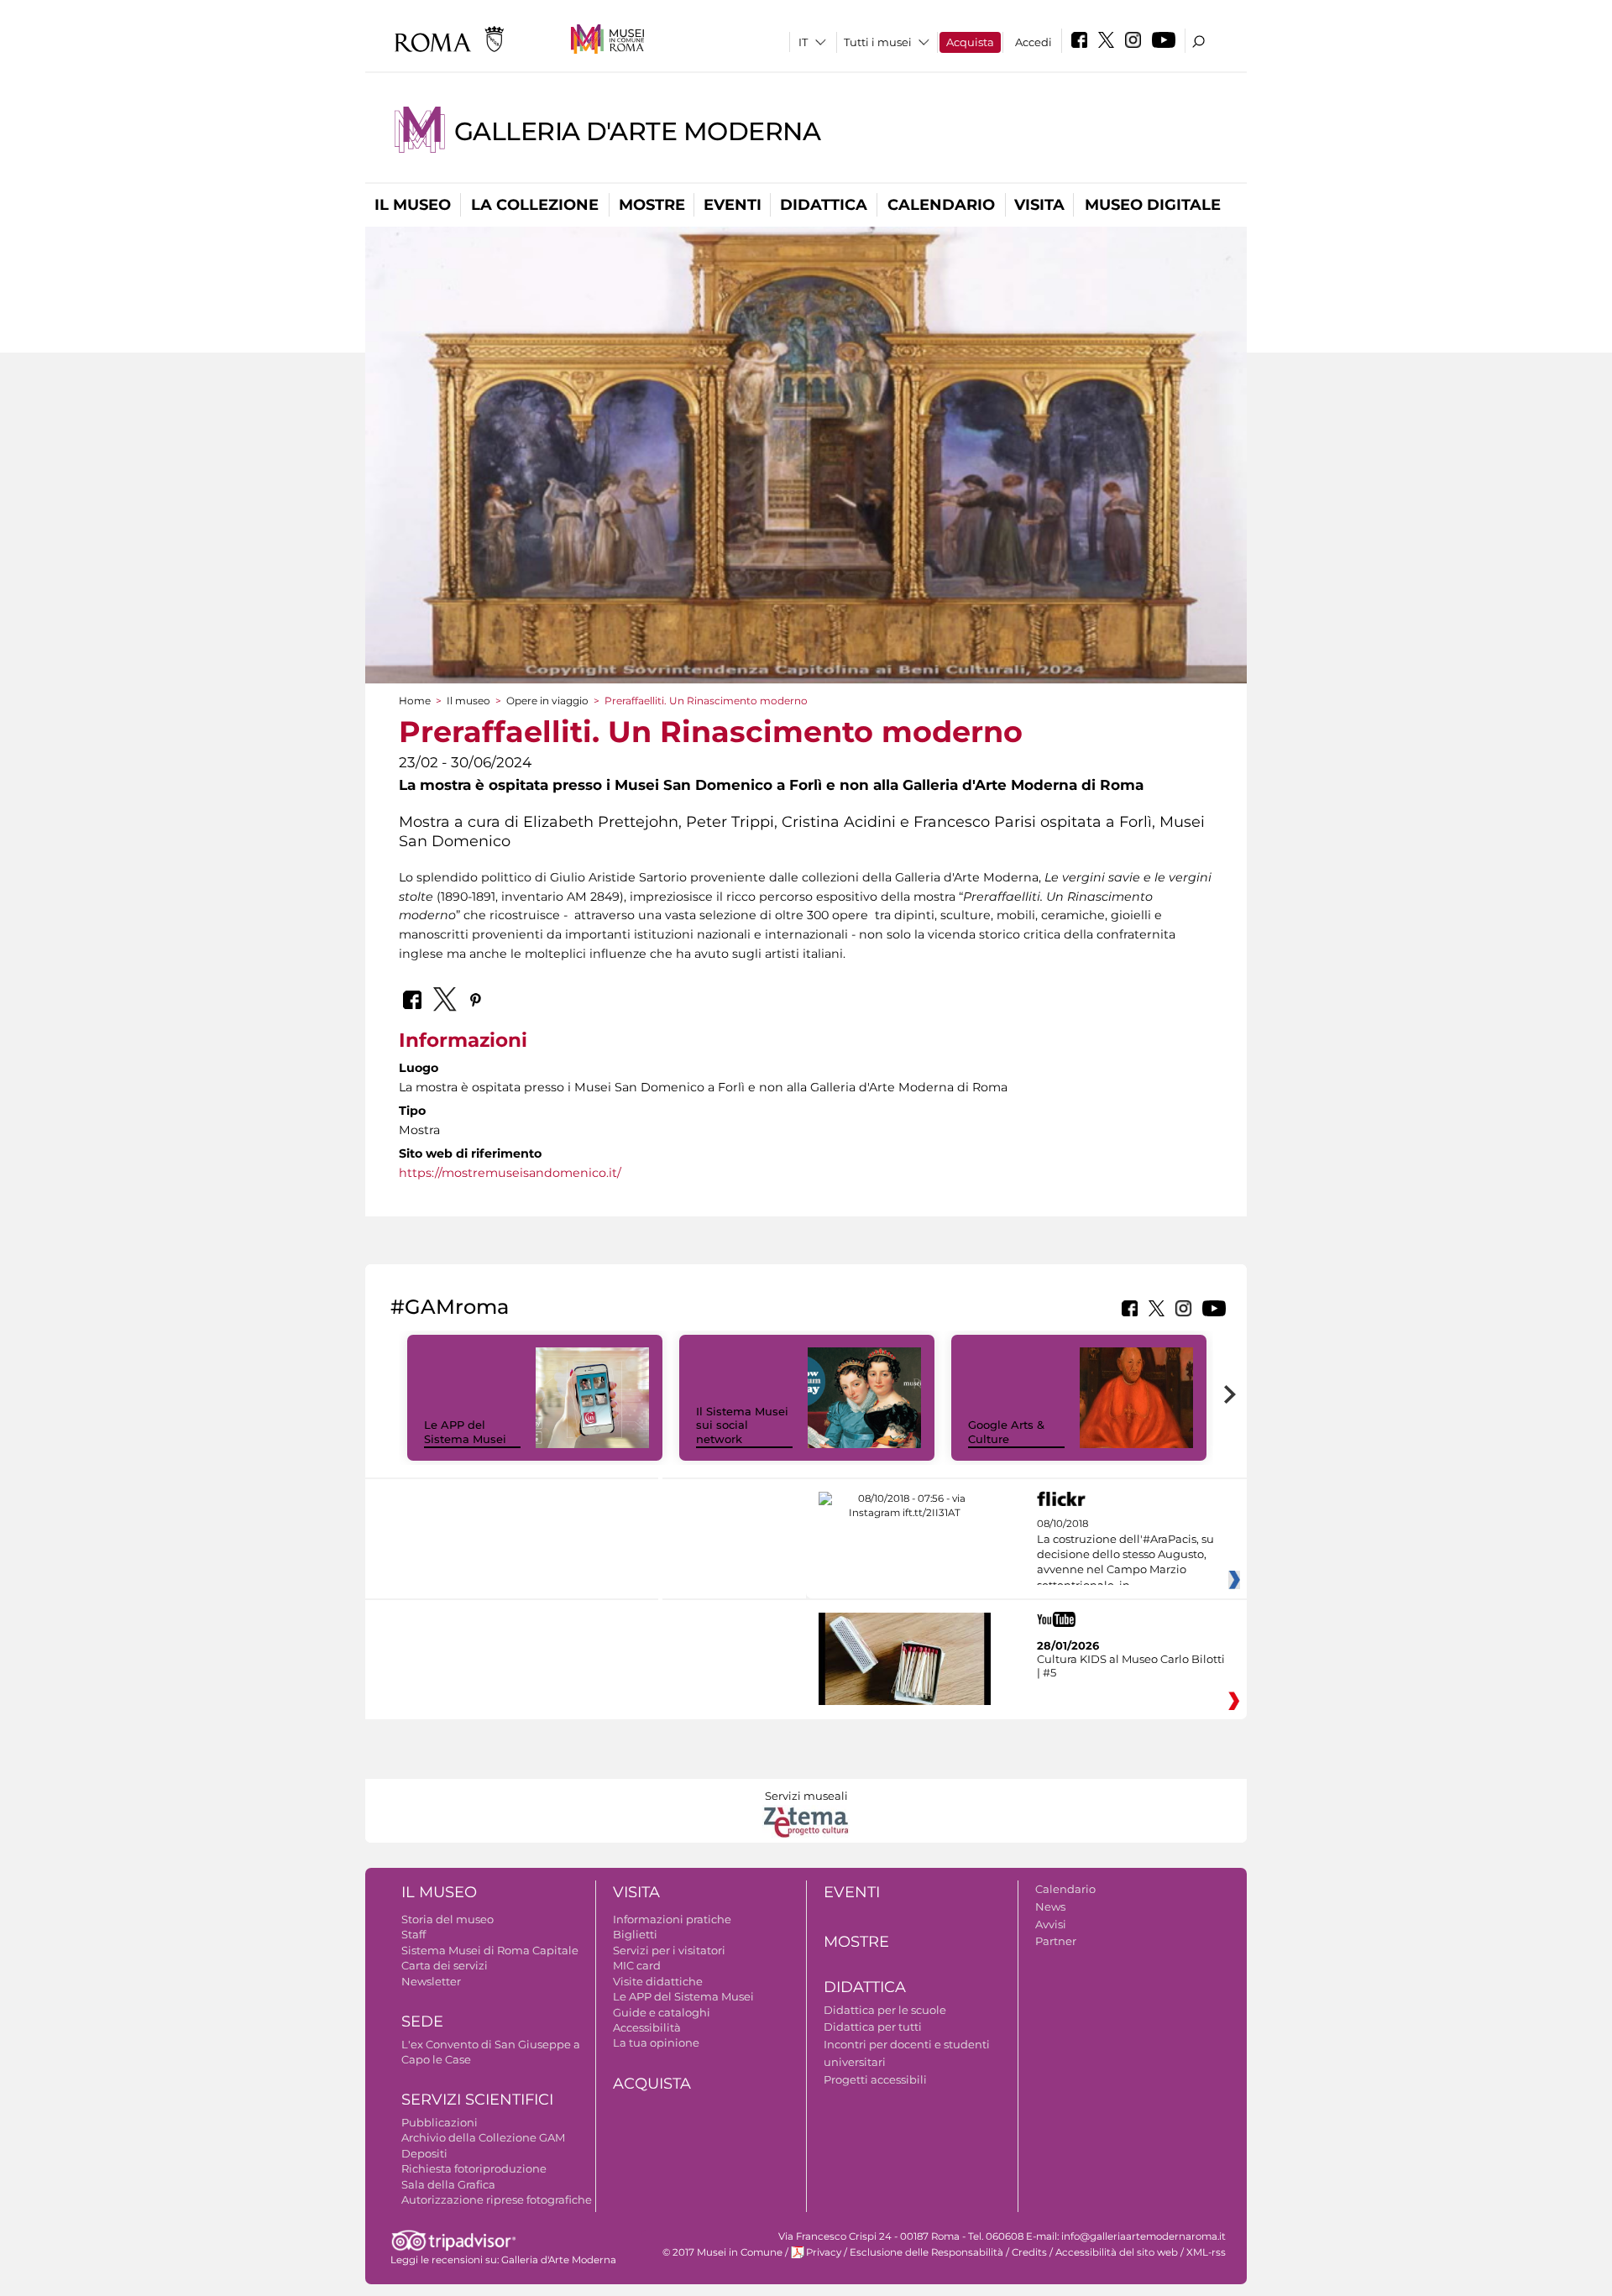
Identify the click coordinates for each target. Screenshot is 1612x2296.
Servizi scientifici (477, 2100)
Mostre (652, 205)
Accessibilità (647, 2027)
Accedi (1034, 42)
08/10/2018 (1125, 1555)
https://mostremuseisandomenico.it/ (510, 1173)
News (1050, 1906)
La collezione (535, 205)
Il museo (413, 205)
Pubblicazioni (440, 2122)
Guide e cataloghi (662, 2012)
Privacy (824, 2252)
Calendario (941, 205)
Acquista (970, 42)
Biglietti (635, 1934)
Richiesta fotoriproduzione (474, 2168)
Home (415, 701)
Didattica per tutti (873, 2027)
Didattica (824, 205)
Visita (1039, 205)
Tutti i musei (878, 42)
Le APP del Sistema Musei (465, 1432)
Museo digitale (1153, 205)
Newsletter (431, 1981)
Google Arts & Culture (1006, 1432)
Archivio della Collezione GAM (483, 2137)
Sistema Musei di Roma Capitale (490, 1950)
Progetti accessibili (875, 2079)
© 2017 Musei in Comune (722, 2252)
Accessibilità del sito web (1117, 2252)
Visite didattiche (658, 1981)
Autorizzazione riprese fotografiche (497, 2199)
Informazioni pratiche (672, 1919)
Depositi (424, 2153)
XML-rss (1206, 2252)
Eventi (733, 205)
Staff (413, 1934)
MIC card (637, 1965)
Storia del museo (447, 1919)
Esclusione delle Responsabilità (926, 2252)
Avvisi (1051, 1924)
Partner (1056, 1941)
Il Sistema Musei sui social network (742, 1425)
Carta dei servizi (445, 1965)
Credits (1029, 2252)
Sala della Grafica (448, 2184)
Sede (422, 2021)
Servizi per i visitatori (669, 1950)
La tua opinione (656, 2042)
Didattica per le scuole (885, 2010)
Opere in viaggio (547, 701)
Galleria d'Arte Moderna (638, 131)
